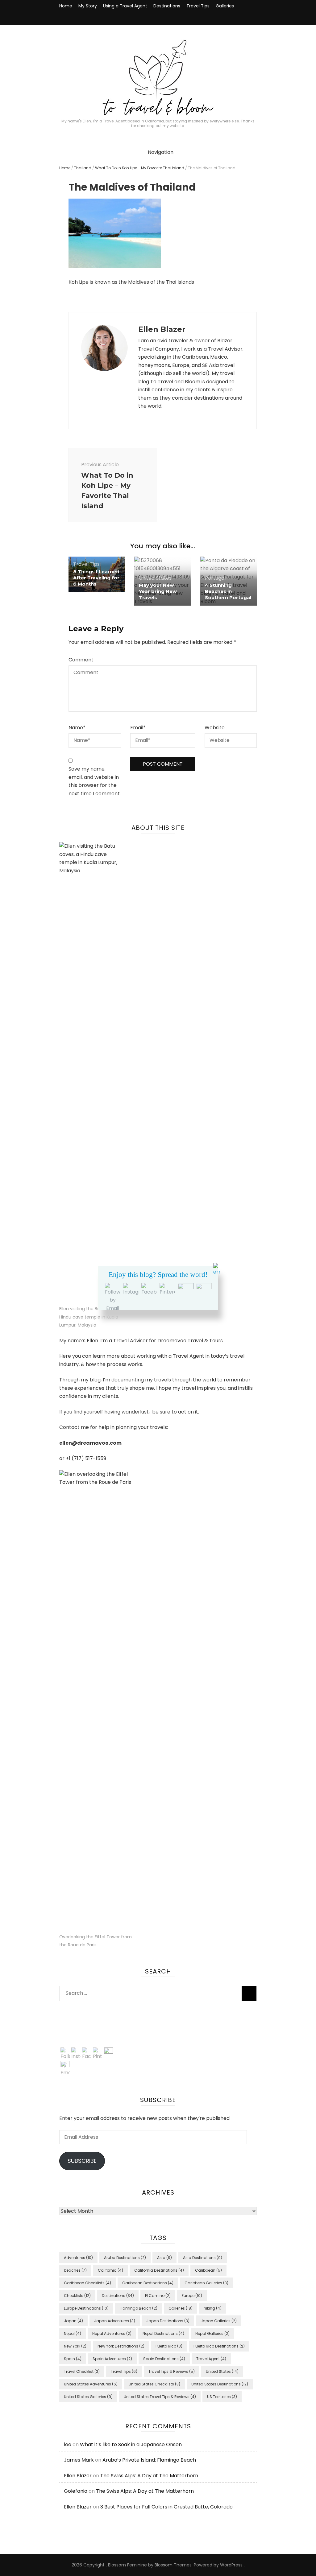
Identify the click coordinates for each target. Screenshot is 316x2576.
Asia (164, 2258)
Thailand (83, 168)
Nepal (73, 2333)
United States (155, 578)
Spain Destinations (164, 2359)
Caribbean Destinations (148, 2283)
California (110, 2270)
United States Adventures (91, 2384)
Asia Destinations (203, 2258)
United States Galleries (88, 2397)
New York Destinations (121, 2346)
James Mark (79, 2460)
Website (215, 728)
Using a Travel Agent (125, 6)
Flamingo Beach (139, 2308)
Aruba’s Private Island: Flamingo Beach (149, 2460)
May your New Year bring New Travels (158, 591)
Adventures (78, 2258)
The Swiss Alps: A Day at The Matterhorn (149, 2476)
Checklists (77, 2296)
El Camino (158, 2296)
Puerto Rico (169, 2346)
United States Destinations (220, 2384)
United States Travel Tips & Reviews (160, 2397)
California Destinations (159, 2270)
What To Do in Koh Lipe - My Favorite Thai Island (140, 168)
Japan (73, 2321)
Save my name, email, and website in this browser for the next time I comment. (95, 781)
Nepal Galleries (212, 2333)
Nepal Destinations (163, 2333)
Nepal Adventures (112, 2333)
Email (138, 728)
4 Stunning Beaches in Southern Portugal (228, 591)
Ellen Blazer (78, 2476)
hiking (213, 2308)
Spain (73, 2359)
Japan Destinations (168, 2321)
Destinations (167, 6)
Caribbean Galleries (206, 2283)
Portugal (215, 578)
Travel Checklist (82, 2371)
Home (66, 6)
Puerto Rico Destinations (219, 2346)
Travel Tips (198, 6)
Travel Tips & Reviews (172, 2371)
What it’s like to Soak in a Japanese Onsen (131, 2444)
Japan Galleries (219, 2321)
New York (75, 2346)
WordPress (231, 2565)
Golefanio (76, 2491)
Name (77, 728)
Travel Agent (211, 2359)
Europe (192, 2296)
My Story (88, 6)
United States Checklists (154, 2384)
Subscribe (82, 2161)
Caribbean (208, 2270)
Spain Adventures (112, 2359)
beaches (75, 2270)
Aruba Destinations (125, 2258)
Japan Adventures (115, 2321)
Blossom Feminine (127, 2565)
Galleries (225, 6)
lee (68, 2444)
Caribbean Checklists (87, 2283)
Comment (81, 660)
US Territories (222, 2397)
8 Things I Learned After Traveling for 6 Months (96, 578)
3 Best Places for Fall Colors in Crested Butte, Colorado (166, 2507)
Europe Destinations (86, 2308)
